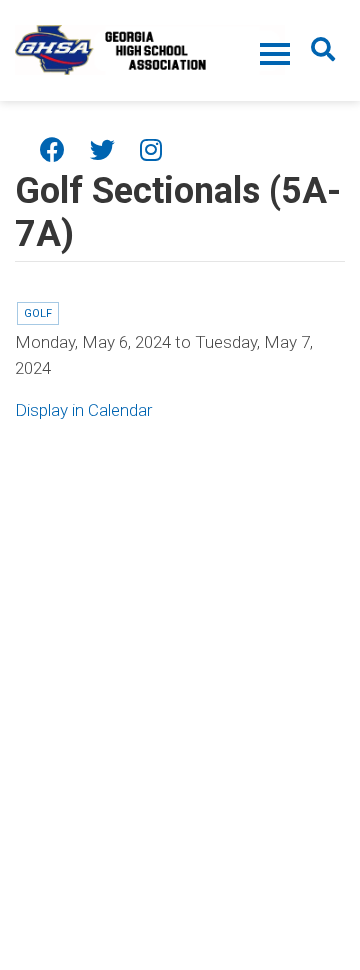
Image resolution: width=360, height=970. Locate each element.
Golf (38, 313)
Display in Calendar (83, 410)
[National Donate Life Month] (150, 48)
